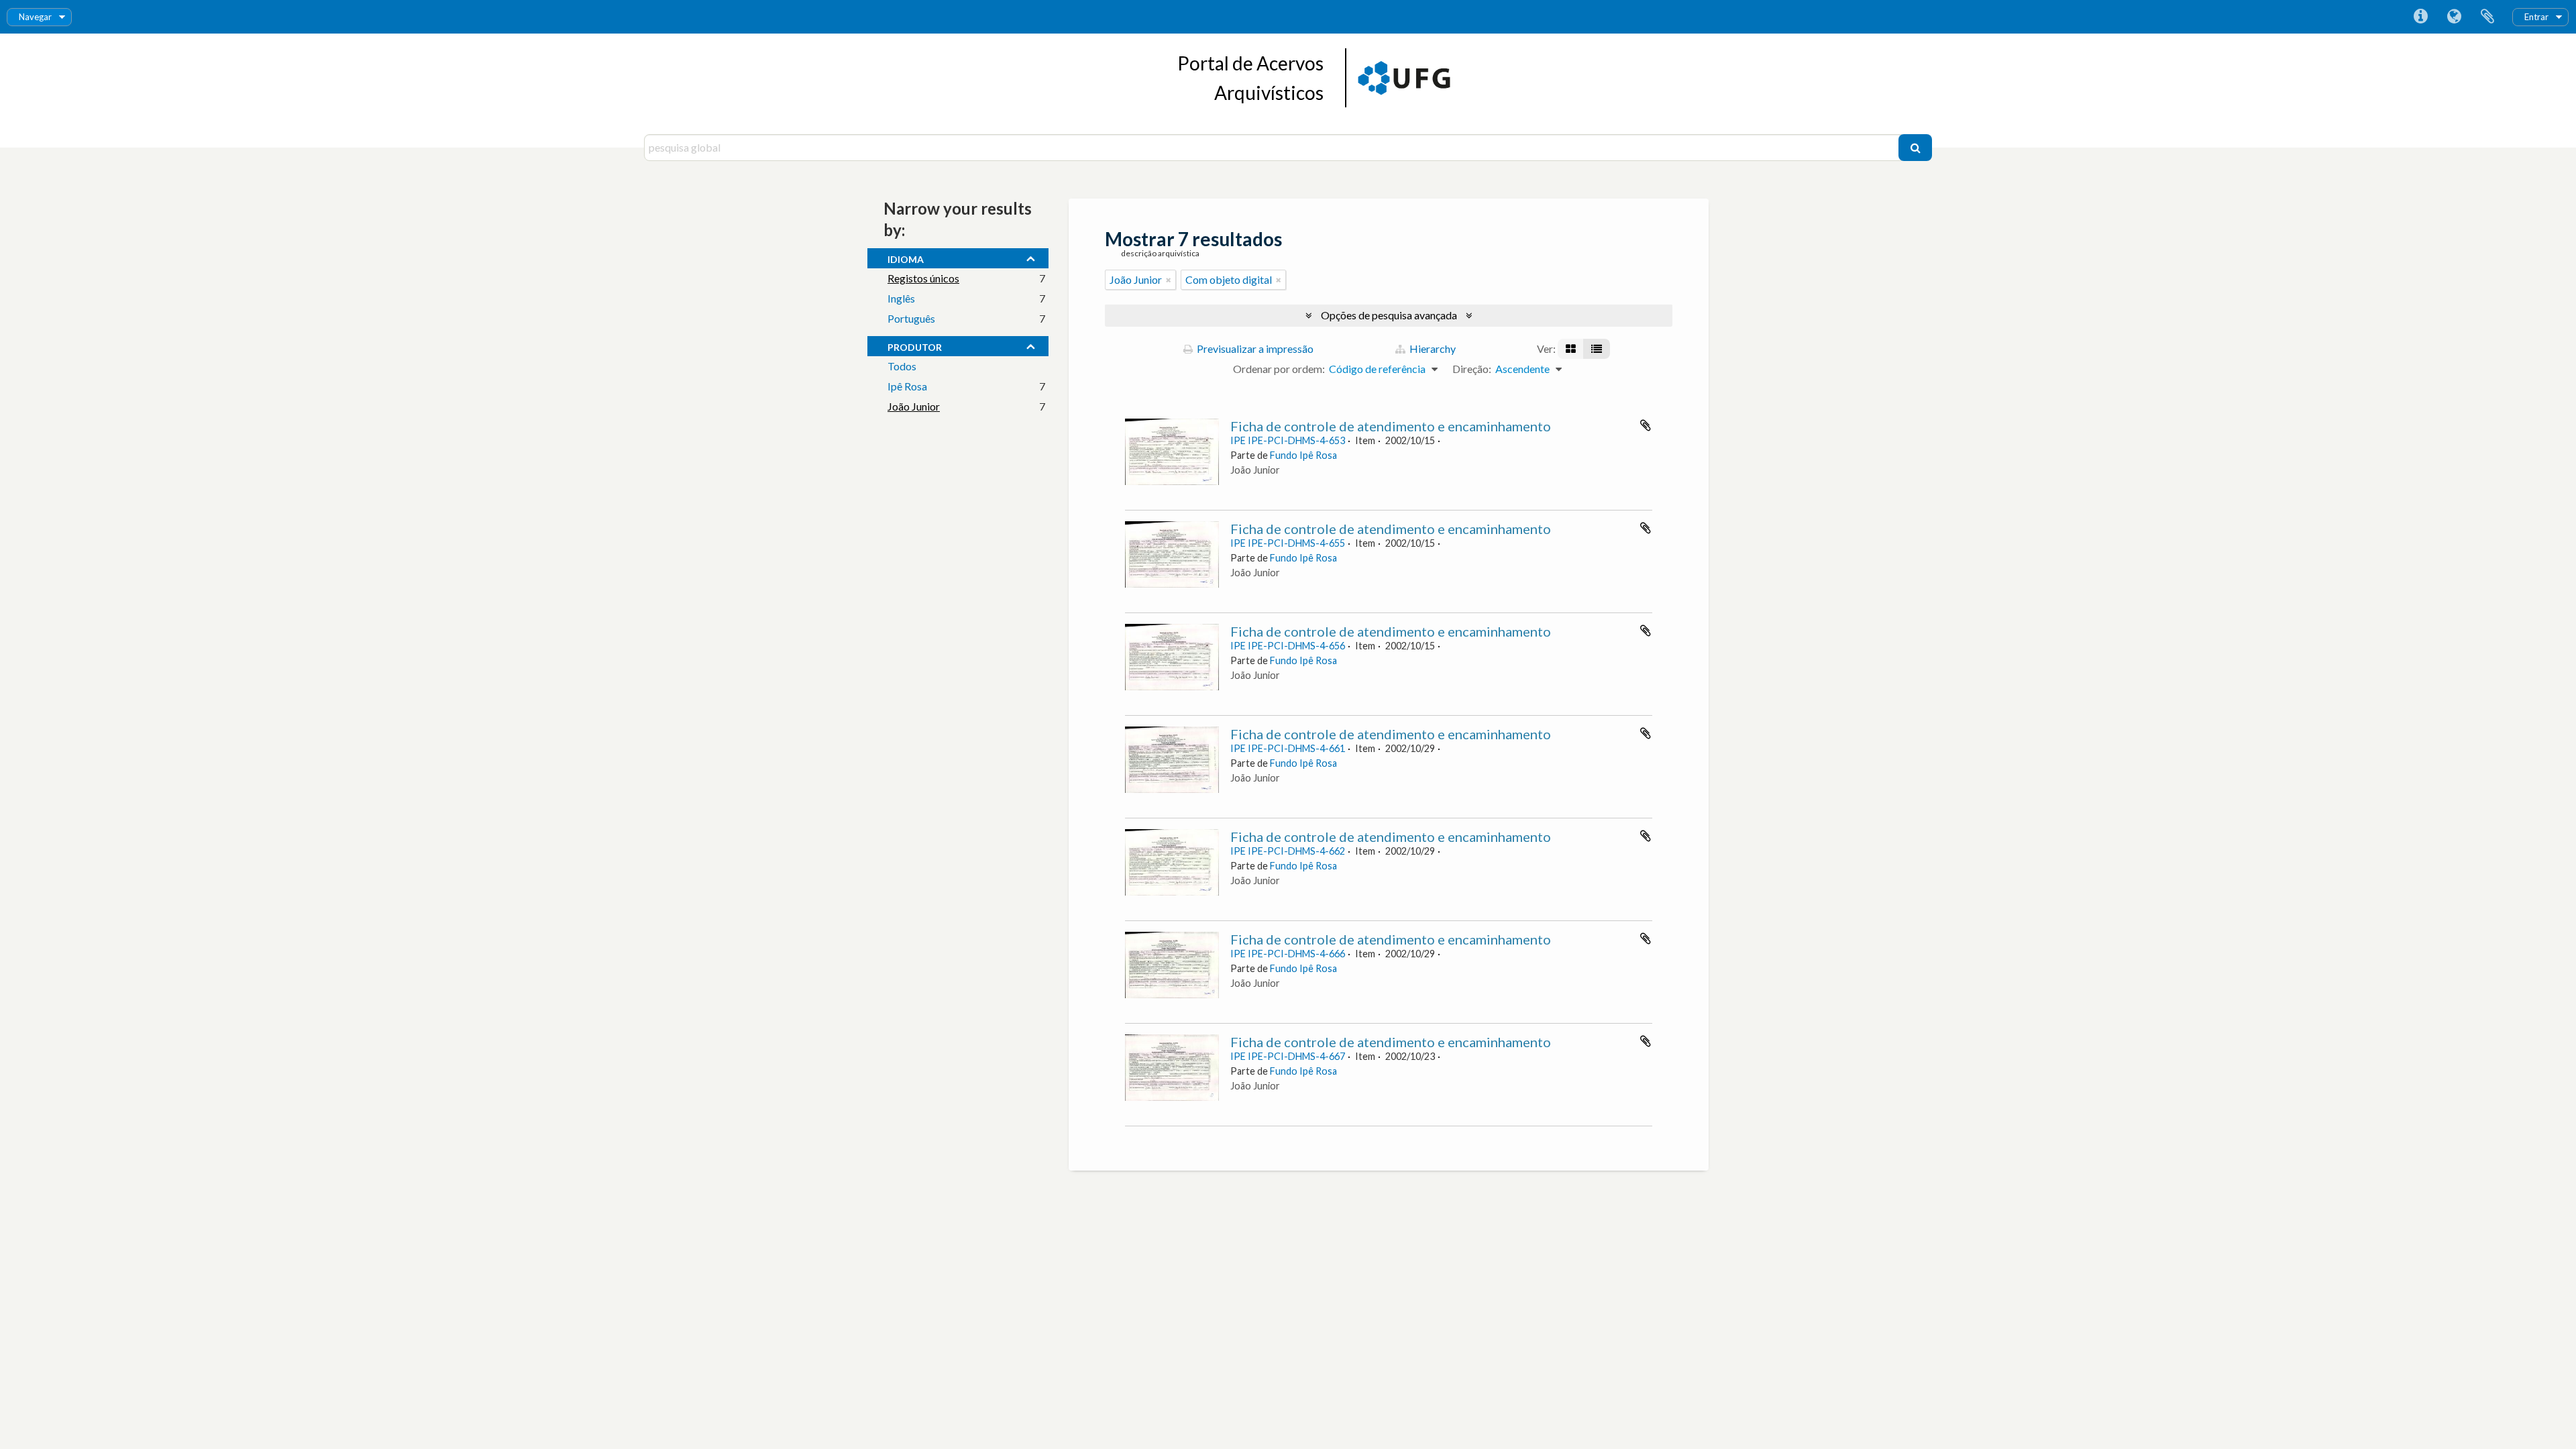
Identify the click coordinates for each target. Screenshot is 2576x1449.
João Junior (914, 406)
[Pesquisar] (1915, 148)
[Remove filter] (1169, 280)
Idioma (2454, 17)
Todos (902, 366)
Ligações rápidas (2420, 17)
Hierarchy (1432, 348)
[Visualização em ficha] (1571, 349)
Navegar (35, 17)
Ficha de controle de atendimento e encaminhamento (1391, 426)
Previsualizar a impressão (1254, 348)
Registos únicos (923, 278)
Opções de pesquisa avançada (1389, 315)
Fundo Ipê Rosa (1303, 455)
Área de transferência (2487, 17)
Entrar (2536, 17)
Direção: (1472, 369)
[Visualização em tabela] (1597, 349)
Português (911, 318)
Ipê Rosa (907, 386)
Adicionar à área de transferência (1646, 425)
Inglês (901, 298)
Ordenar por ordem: (1279, 369)
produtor (915, 345)
